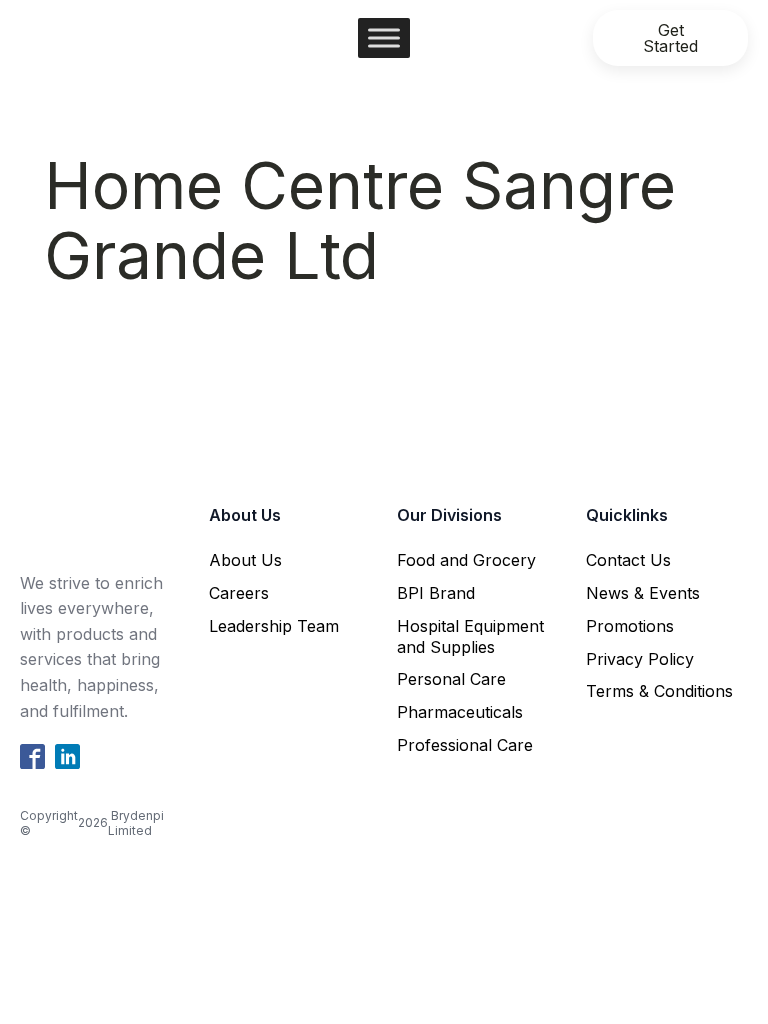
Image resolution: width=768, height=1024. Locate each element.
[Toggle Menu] (384, 37)
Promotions (630, 626)
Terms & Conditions (659, 691)
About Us (245, 560)
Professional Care (465, 745)
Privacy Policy (640, 659)
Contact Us (628, 560)
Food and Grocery (466, 560)
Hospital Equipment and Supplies (470, 636)
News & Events (643, 593)
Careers (239, 593)
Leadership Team (274, 626)
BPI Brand (436, 593)
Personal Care (451, 679)
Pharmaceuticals (460, 712)
